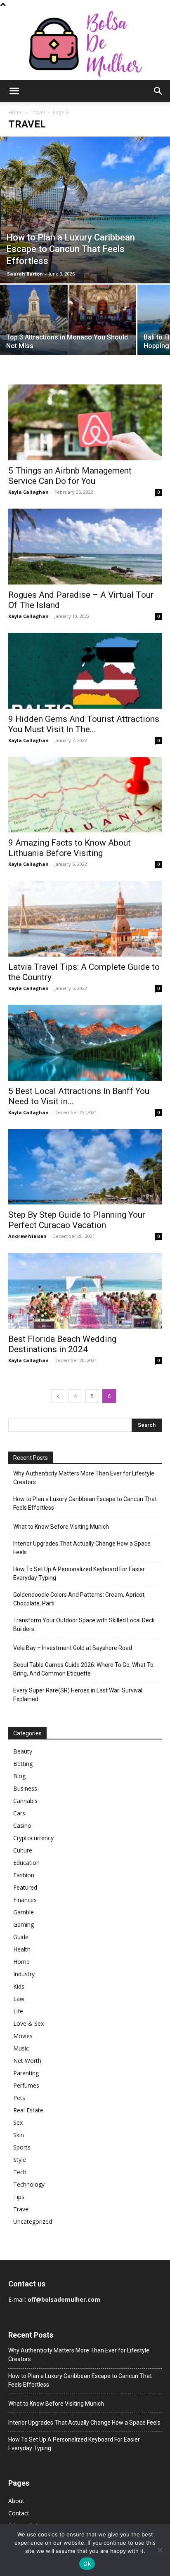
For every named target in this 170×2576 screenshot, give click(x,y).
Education (26, 1863)
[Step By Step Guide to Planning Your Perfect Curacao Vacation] (85, 1167)
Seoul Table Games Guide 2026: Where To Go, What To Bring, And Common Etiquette (83, 1669)
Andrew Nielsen (27, 1236)
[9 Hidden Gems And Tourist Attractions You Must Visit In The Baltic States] (85, 671)
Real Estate (28, 2110)
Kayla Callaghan (28, 492)
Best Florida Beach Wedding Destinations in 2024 (62, 1344)
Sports (22, 2147)
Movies (23, 2036)
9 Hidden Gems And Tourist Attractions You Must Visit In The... (84, 724)
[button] (14, 91)
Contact (19, 2513)
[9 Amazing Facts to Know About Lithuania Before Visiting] (85, 795)
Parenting (26, 2073)
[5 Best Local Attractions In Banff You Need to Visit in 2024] (85, 1043)
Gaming (24, 1924)
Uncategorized (33, 2221)
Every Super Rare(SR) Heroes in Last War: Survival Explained (78, 1695)
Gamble (24, 1912)
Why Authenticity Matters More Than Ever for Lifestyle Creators (84, 1478)
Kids (19, 1986)
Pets (19, 2098)
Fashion (24, 1875)
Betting (23, 1764)
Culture (23, 1850)
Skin (19, 2135)
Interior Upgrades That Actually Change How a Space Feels (82, 1548)
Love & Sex (28, 2023)
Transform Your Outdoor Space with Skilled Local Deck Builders (84, 1625)
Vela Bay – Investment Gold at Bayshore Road (73, 1648)
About (16, 2501)
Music (21, 2048)
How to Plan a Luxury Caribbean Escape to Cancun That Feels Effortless (85, 1503)
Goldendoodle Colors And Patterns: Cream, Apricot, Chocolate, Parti (79, 1599)
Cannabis (25, 1801)
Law (19, 1999)
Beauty (23, 1751)
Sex (18, 2122)
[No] (160, 2550)
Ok (87, 2564)
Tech (20, 2172)
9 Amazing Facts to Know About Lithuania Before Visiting (70, 848)
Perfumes (26, 2085)
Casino (22, 1825)
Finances (25, 1900)
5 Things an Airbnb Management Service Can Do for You (70, 476)
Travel (38, 112)
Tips (19, 2197)
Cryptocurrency (33, 1838)
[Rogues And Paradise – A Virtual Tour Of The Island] (85, 547)
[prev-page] (58, 1396)
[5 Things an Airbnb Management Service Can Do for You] (85, 422)
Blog (19, 1776)
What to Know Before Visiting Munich (61, 1527)
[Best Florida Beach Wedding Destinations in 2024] (85, 1291)
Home (15, 112)
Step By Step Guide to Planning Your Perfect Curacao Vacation (77, 1220)
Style (20, 2160)
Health (22, 1949)
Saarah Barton (25, 274)
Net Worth (27, 2061)
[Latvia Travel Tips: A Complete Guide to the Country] (85, 919)
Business (25, 1788)
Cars (19, 1813)
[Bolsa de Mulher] (85, 44)
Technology (29, 2184)
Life (18, 2011)
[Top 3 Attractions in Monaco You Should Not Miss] (68, 335)
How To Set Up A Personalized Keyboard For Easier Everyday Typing (79, 1573)
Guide (21, 1937)
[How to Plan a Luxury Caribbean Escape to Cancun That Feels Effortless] (85, 210)
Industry (24, 1974)
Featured (25, 1887)
